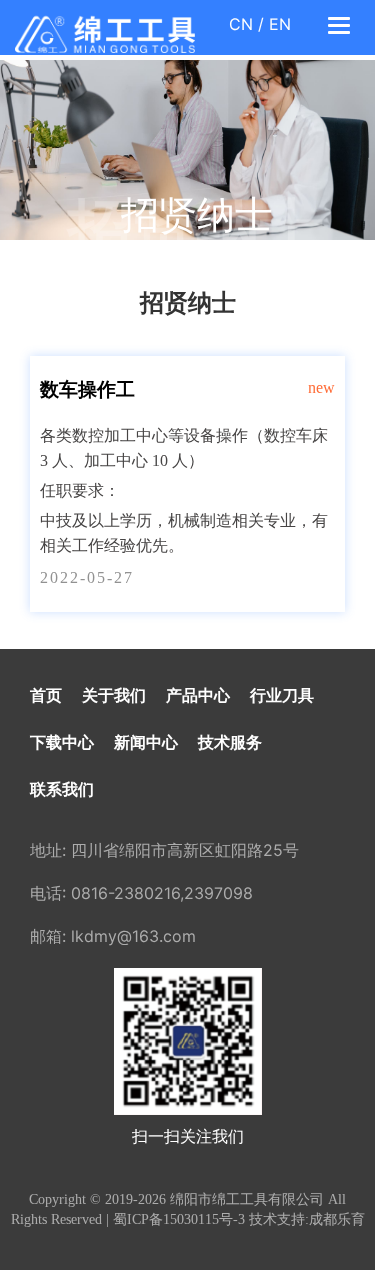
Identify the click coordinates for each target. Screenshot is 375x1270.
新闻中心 (146, 742)
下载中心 (62, 742)
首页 (46, 695)
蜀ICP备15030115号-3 (179, 1219)
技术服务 (230, 742)
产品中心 (198, 695)
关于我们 (114, 695)
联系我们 (62, 789)
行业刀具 (282, 695)
